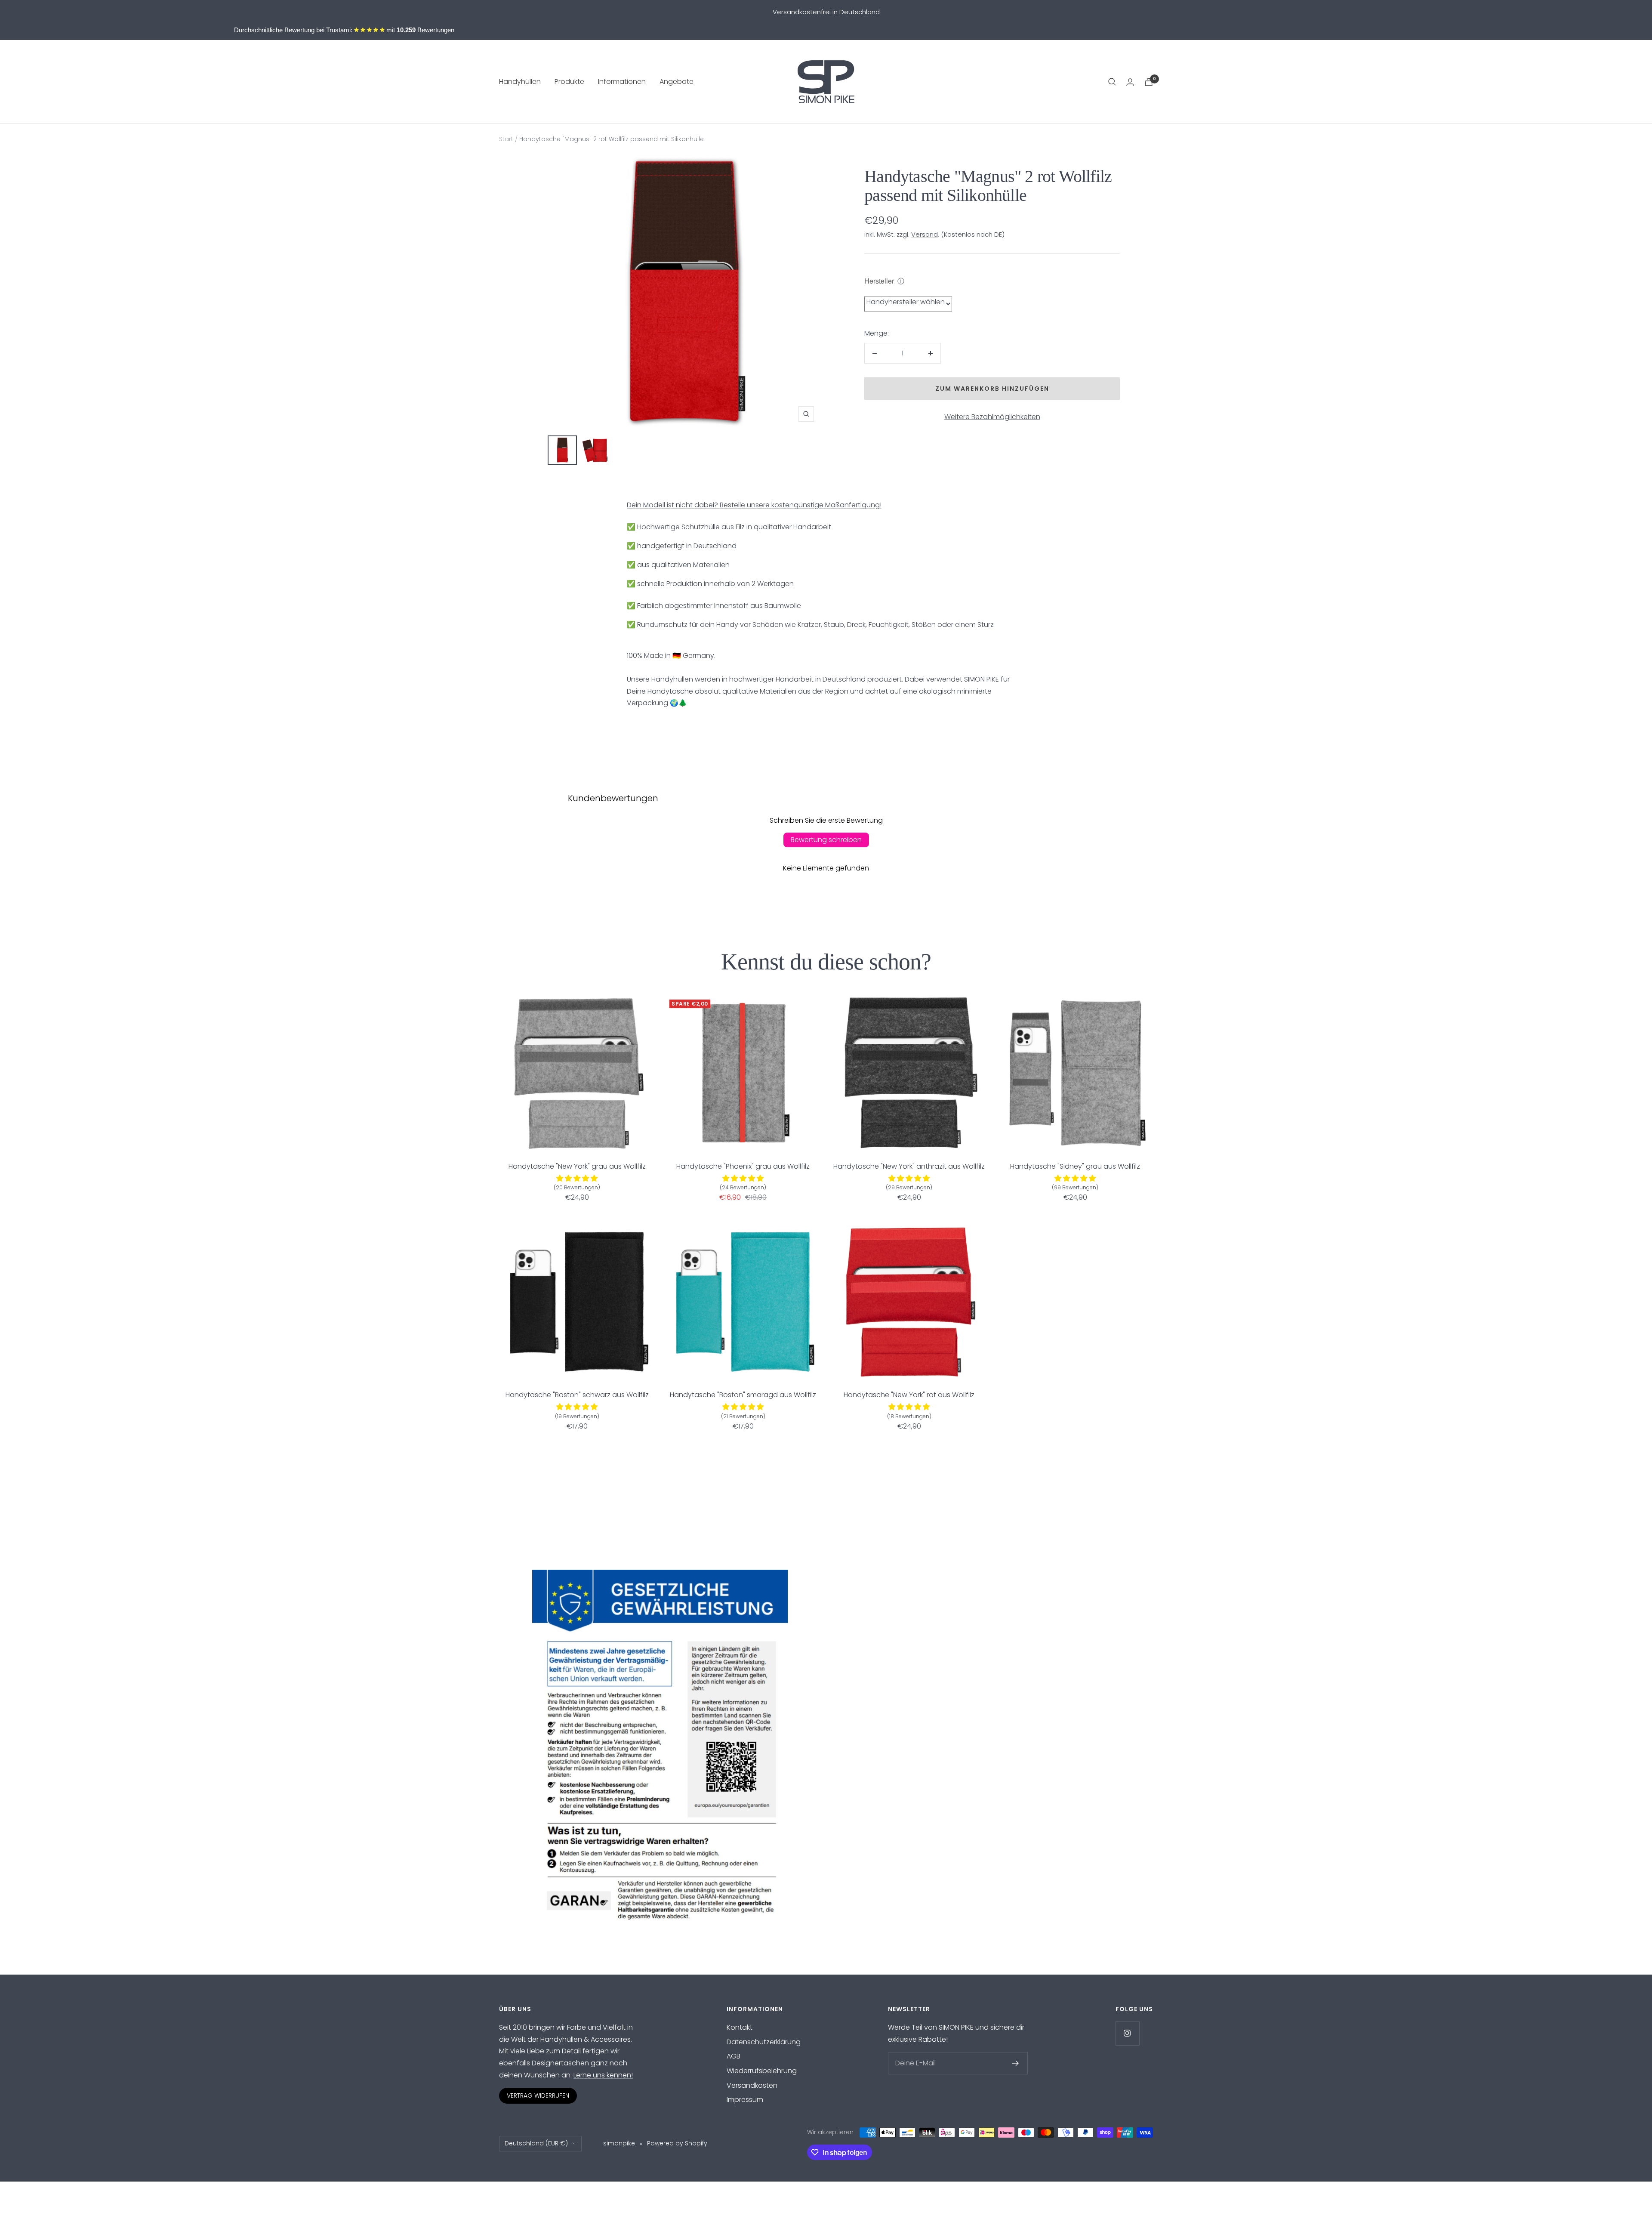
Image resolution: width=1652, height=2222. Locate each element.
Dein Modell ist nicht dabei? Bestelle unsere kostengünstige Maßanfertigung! (754, 505)
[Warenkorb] (1149, 82)
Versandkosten (752, 2085)
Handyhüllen (520, 82)
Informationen (622, 82)
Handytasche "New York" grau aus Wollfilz (577, 1166)
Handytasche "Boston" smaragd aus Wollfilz (743, 1395)
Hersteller (879, 281)
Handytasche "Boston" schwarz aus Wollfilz (577, 1395)
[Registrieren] (1016, 2063)
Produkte (569, 82)
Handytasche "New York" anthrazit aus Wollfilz (909, 1166)
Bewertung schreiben (826, 840)
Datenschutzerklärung (764, 2042)
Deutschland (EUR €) (536, 2143)
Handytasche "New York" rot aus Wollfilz (909, 1395)
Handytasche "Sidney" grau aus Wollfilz (1075, 1166)
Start (506, 139)
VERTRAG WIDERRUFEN (538, 2095)
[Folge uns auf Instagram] (1127, 2033)
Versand (925, 234)
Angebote (677, 82)
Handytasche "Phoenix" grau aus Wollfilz (743, 1166)
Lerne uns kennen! (603, 2075)
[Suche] (1112, 82)
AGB (734, 2056)
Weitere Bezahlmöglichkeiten (992, 417)
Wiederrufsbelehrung (762, 2071)
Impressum (745, 2100)
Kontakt (740, 2027)
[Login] (1130, 82)
